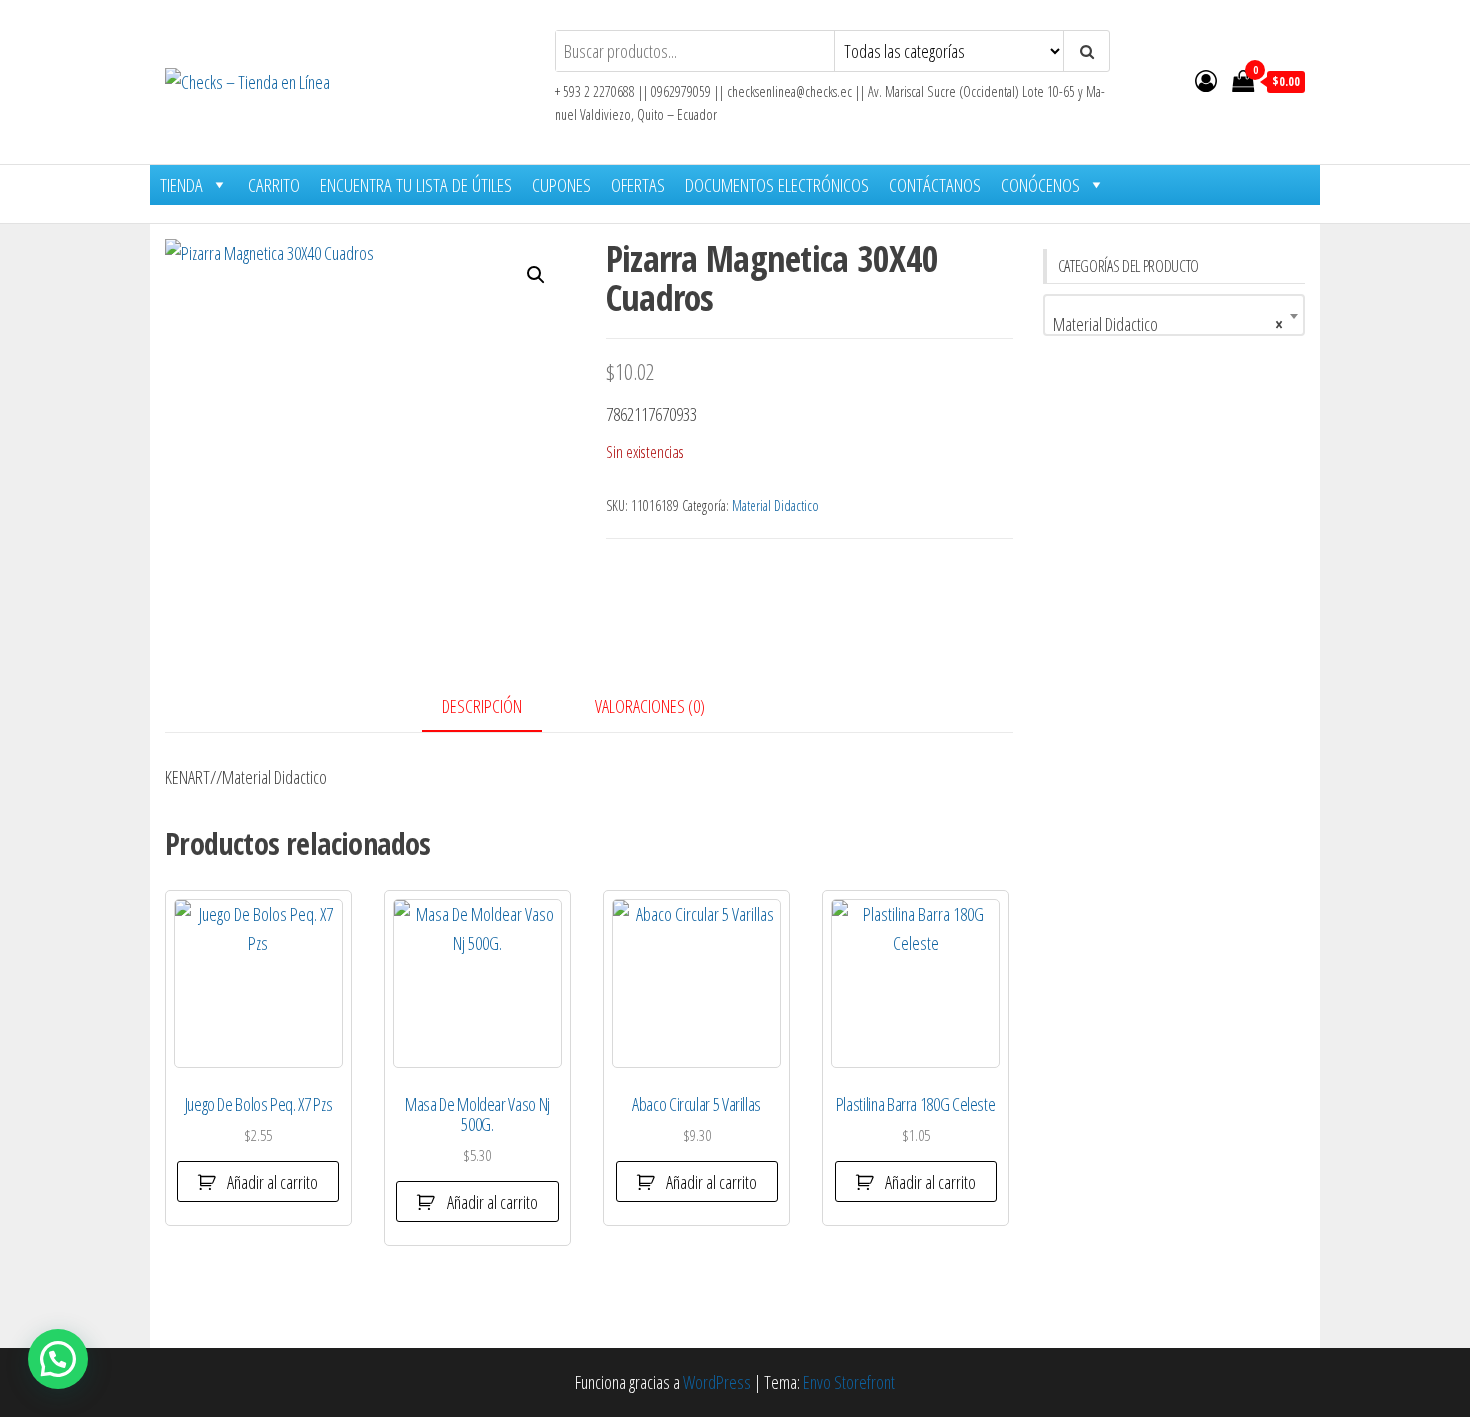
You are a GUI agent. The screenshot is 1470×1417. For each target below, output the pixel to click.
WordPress (717, 1382)
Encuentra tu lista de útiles (416, 185)
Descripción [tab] (482, 706)
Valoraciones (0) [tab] (650, 706)
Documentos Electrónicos (777, 185)
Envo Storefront (849, 1382)
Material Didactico (775, 505)
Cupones (561, 185)
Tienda (181, 185)
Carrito (274, 185)
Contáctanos (935, 185)
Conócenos (1040, 185)
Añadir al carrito (272, 1182)
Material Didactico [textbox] (1168, 324)
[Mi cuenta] (1206, 80)
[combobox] (1174, 315)
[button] (536, 275)
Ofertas (638, 185)
